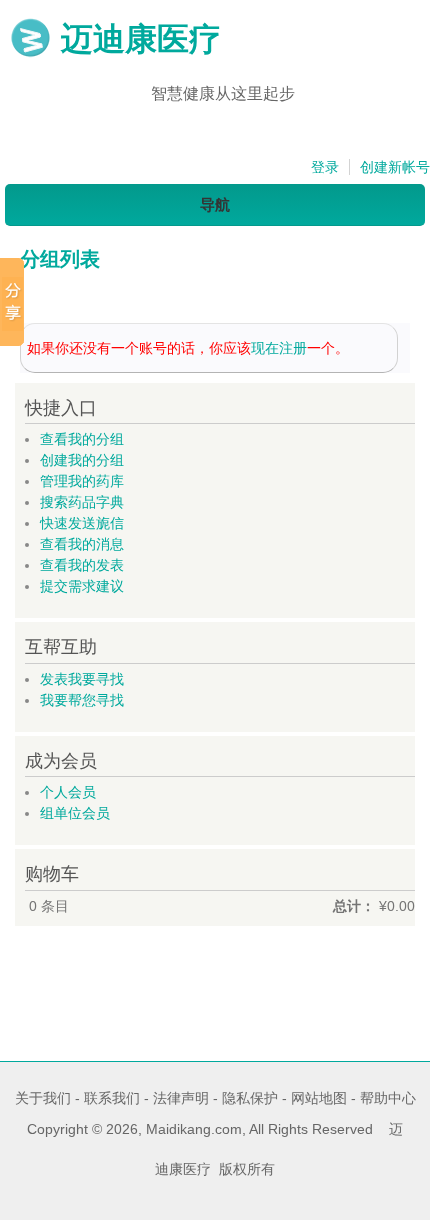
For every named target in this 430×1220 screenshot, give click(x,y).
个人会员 (68, 792)
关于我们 (43, 1098)
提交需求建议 (82, 586)
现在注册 (279, 348)
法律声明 (181, 1098)
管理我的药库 (82, 481)
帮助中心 (388, 1098)
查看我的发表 (82, 565)
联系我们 (112, 1098)
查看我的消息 (82, 544)
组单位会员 (75, 813)
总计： (354, 906)
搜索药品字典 (82, 502)
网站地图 (319, 1098)
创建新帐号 (395, 167)
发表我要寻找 (82, 679)
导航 (215, 204)
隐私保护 (250, 1098)
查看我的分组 (82, 439)
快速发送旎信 (82, 523)
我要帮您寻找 (82, 700)
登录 (325, 167)
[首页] (30, 53)
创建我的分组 (82, 460)
